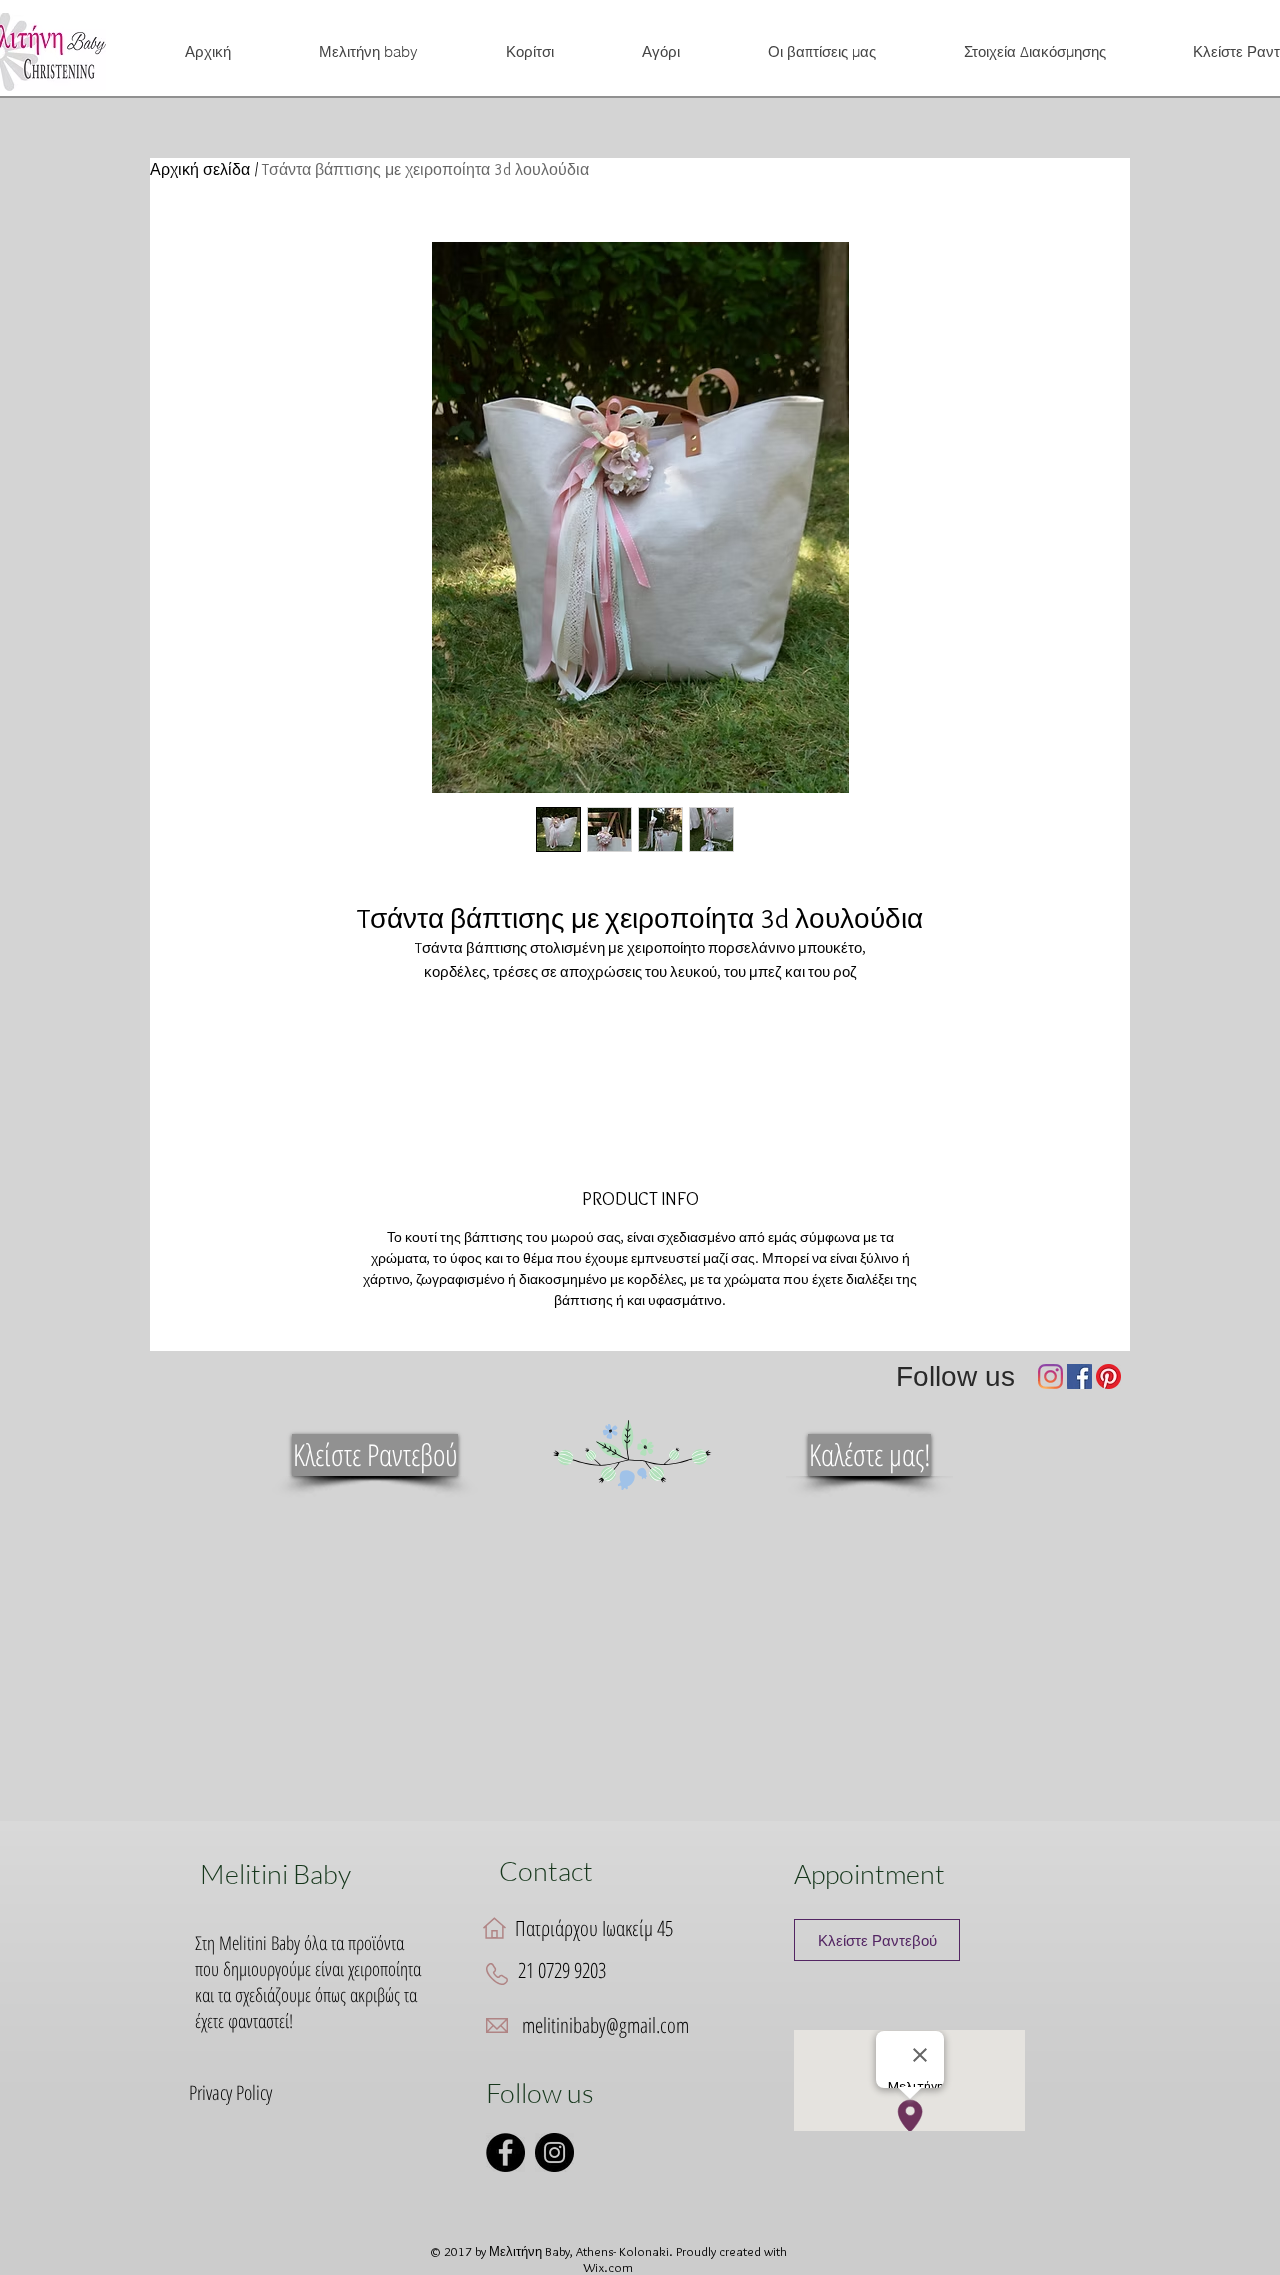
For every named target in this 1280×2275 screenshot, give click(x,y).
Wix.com (608, 2267)
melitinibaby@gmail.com (605, 2025)
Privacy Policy (230, 2092)
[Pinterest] (1108, 1376)
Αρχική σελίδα (200, 169)
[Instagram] (1050, 1376)
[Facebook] (1079, 1376)
